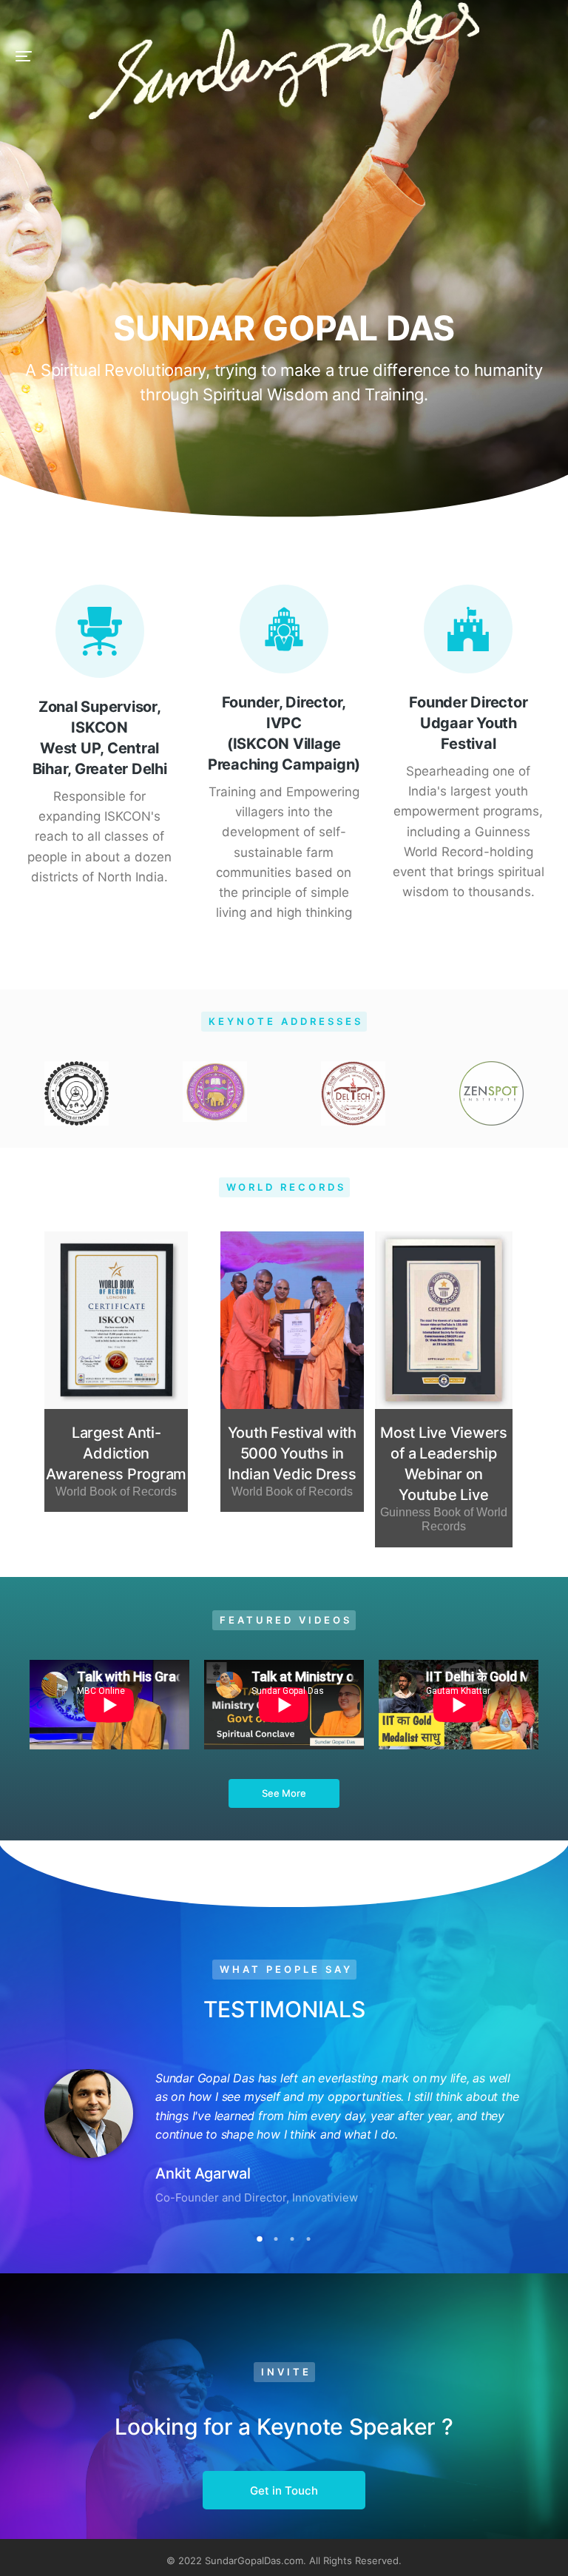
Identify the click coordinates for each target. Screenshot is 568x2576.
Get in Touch (284, 2491)
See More (284, 1793)
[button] (24, 56)
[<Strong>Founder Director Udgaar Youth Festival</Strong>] (468, 629)
